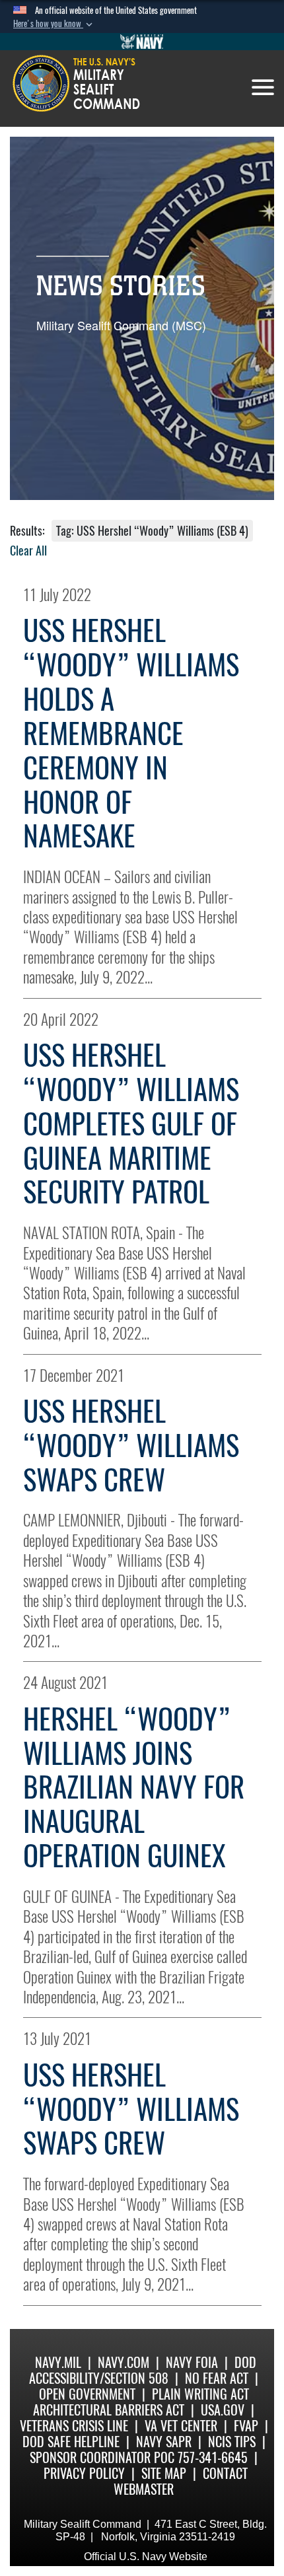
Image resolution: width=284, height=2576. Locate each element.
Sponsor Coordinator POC (102, 2457)
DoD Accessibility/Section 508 (143, 2370)
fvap (246, 2426)
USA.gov (223, 2410)
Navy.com (124, 2362)
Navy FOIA (192, 2362)
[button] (54, 24)
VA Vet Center (181, 2426)
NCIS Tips (232, 2442)
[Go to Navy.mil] (142, 42)
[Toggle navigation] (263, 87)
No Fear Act (217, 2378)
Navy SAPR (164, 2442)
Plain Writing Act (200, 2394)
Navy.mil (58, 2362)
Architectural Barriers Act (109, 2410)
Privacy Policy (84, 2473)
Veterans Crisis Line (74, 2426)
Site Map (164, 2473)
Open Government (87, 2394)
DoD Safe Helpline (71, 2442)
